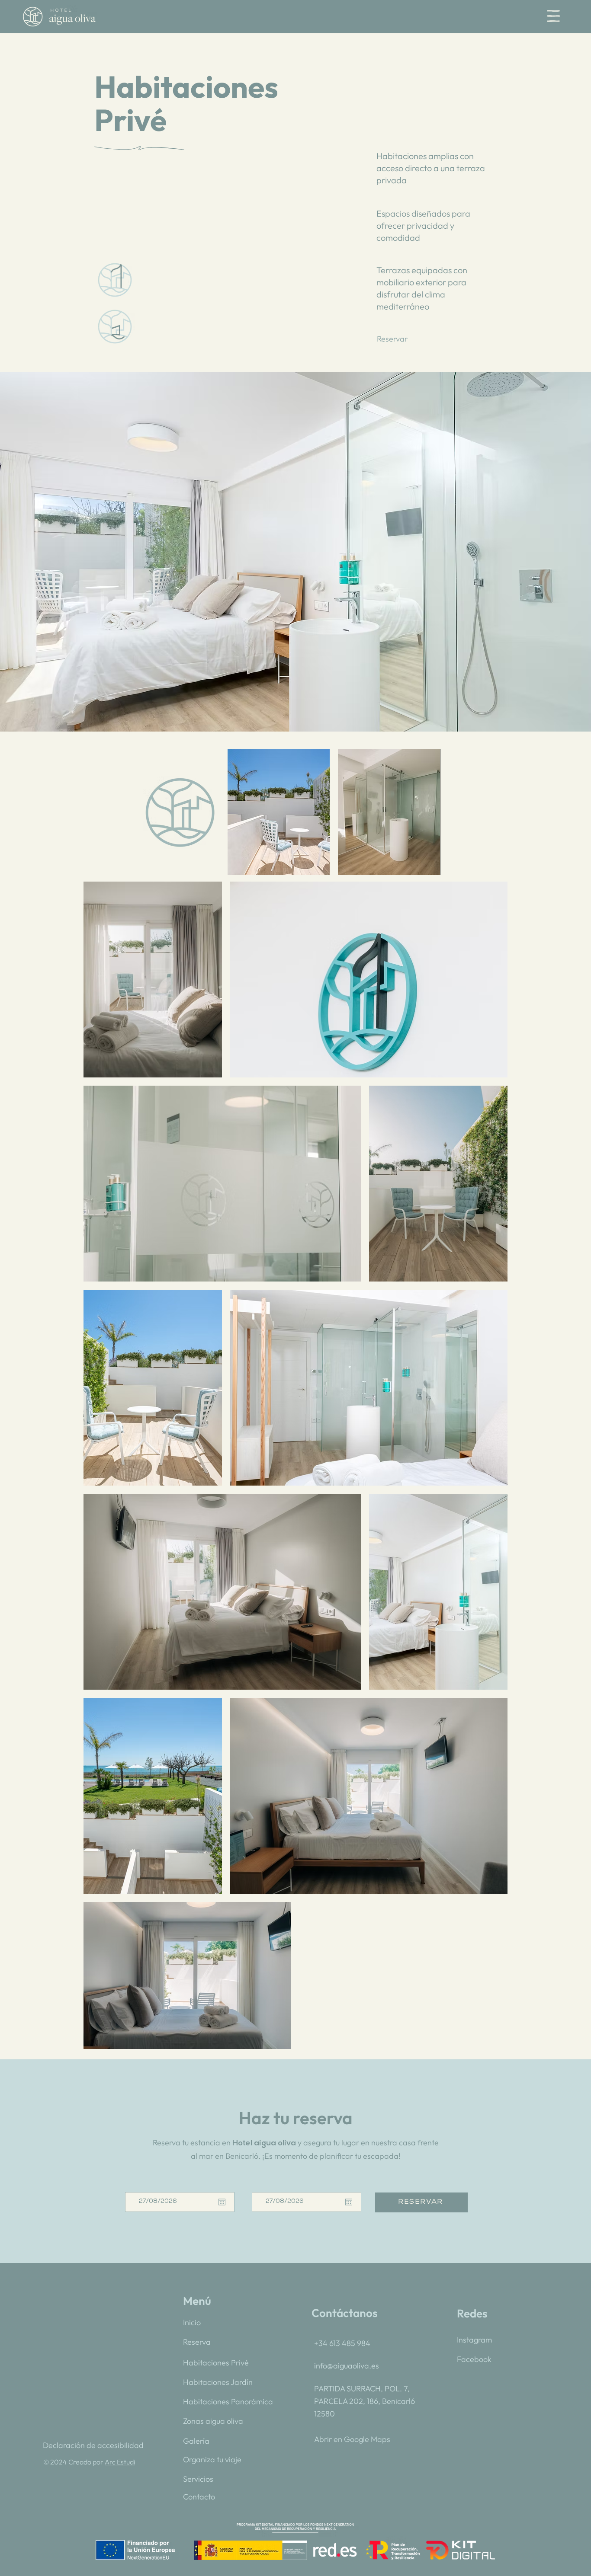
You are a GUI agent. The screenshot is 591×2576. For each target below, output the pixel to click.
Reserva (197, 2342)
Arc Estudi (120, 2462)
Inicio (192, 2322)
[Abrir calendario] (349, 2202)
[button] (553, 16)
